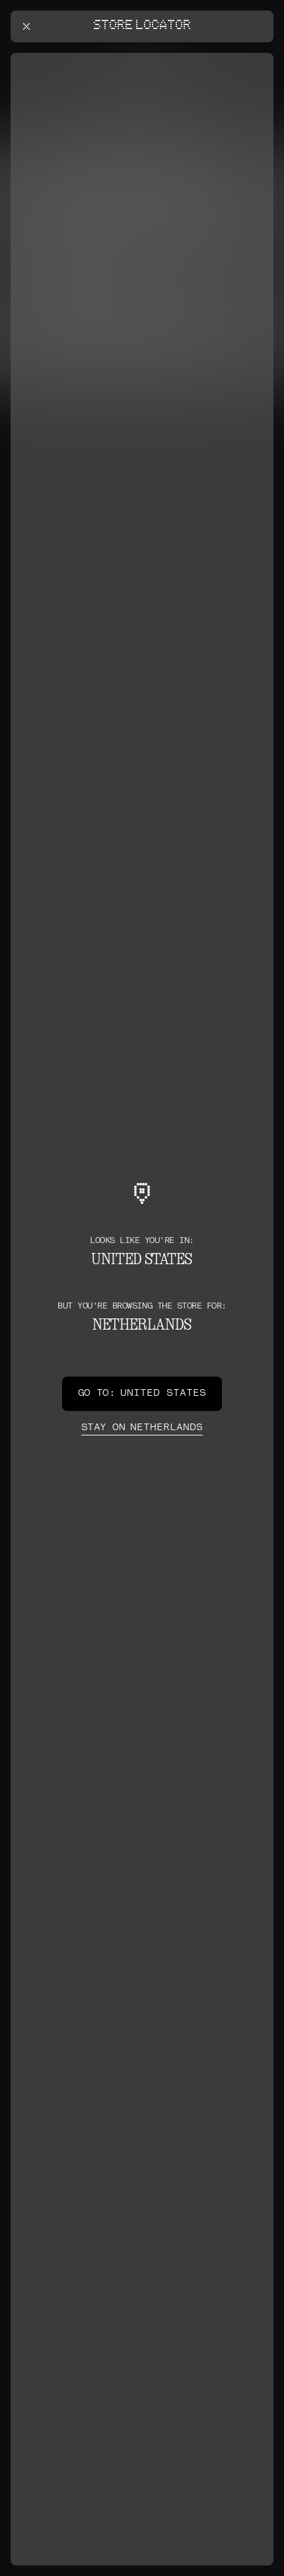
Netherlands (142, 1428)
